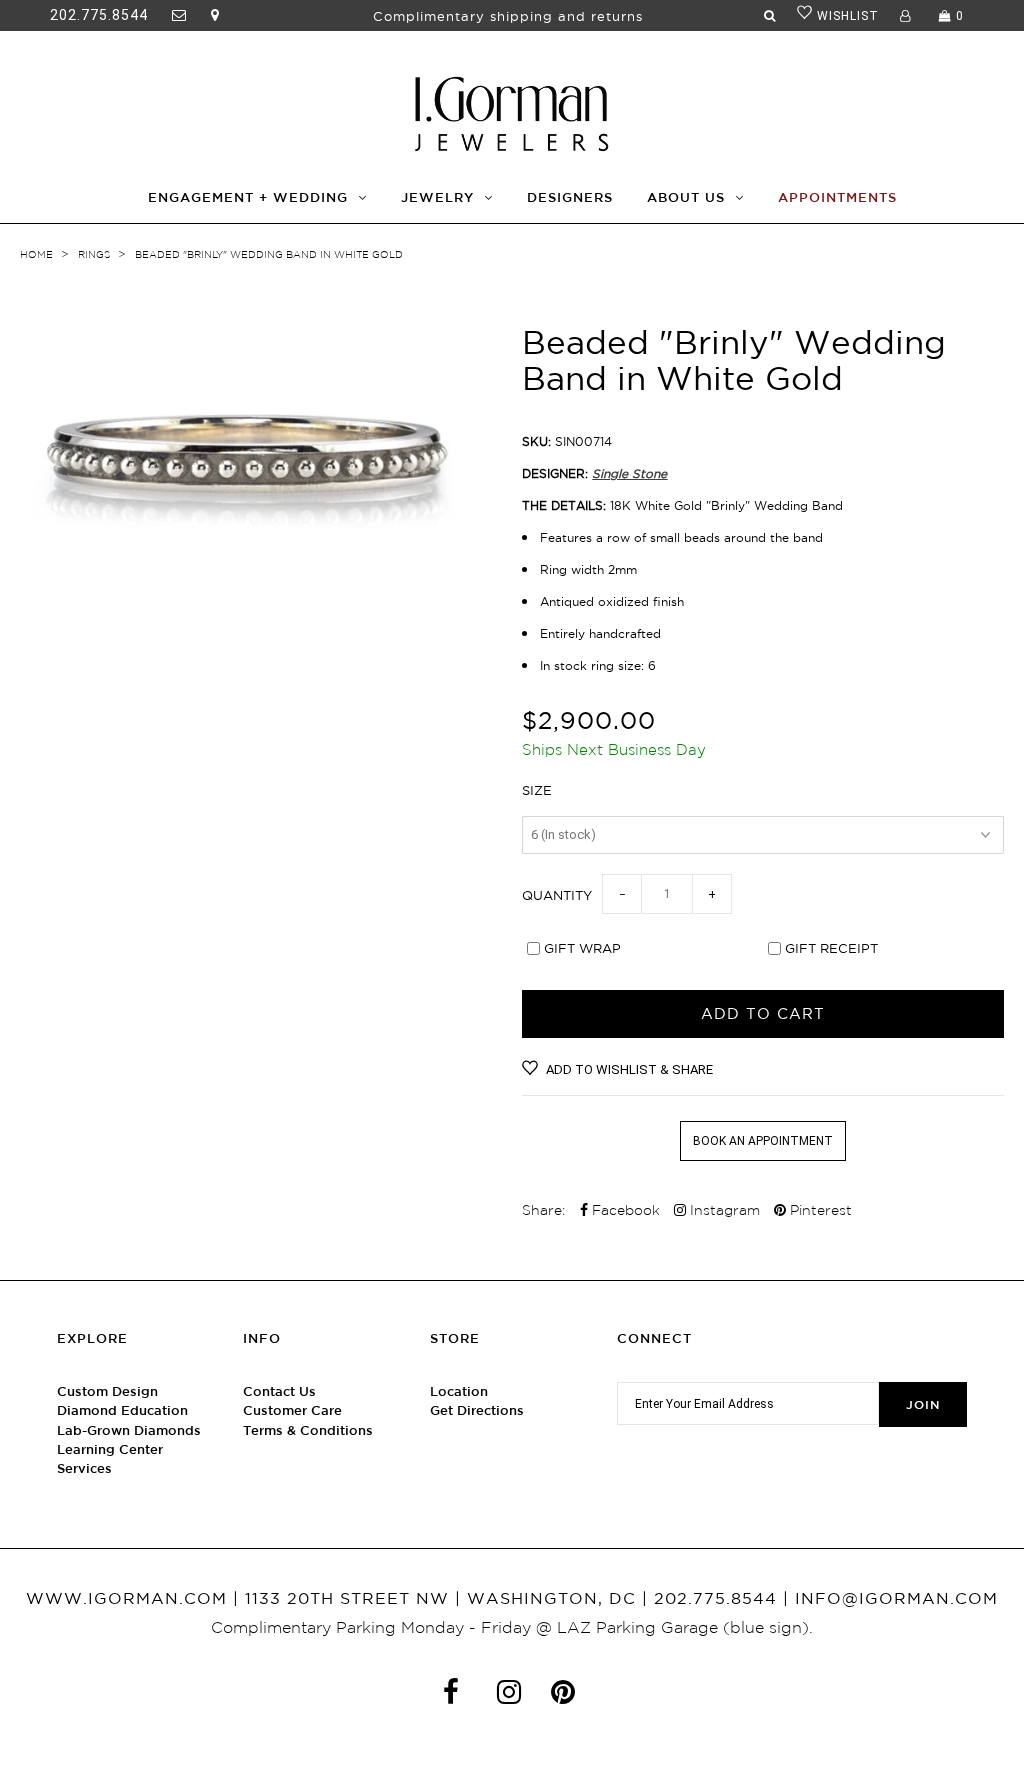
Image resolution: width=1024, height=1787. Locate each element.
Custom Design (107, 1391)
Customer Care (292, 1410)
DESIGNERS (570, 197)
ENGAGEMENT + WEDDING (248, 197)
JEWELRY (437, 197)
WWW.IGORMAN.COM (126, 1598)
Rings (94, 254)
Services (84, 1468)
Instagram (723, 1210)
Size (537, 790)
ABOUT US (686, 197)
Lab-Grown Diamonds (129, 1430)
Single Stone (629, 473)
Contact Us (279, 1391)
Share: (543, 1210)
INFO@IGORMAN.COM (896, 1598)
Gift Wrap (582, 948)
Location (459, 1391)
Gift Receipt (831, 948)
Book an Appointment (763, 1141)
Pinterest (819, 1210)
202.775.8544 (99, 15)
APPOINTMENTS (837, 197)
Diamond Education (122, 1410)
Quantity (557, 895)
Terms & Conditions (308, 1430)
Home (36, 254)
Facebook (624, 1210)
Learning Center (110, 1449)
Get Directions (477, 1410)
